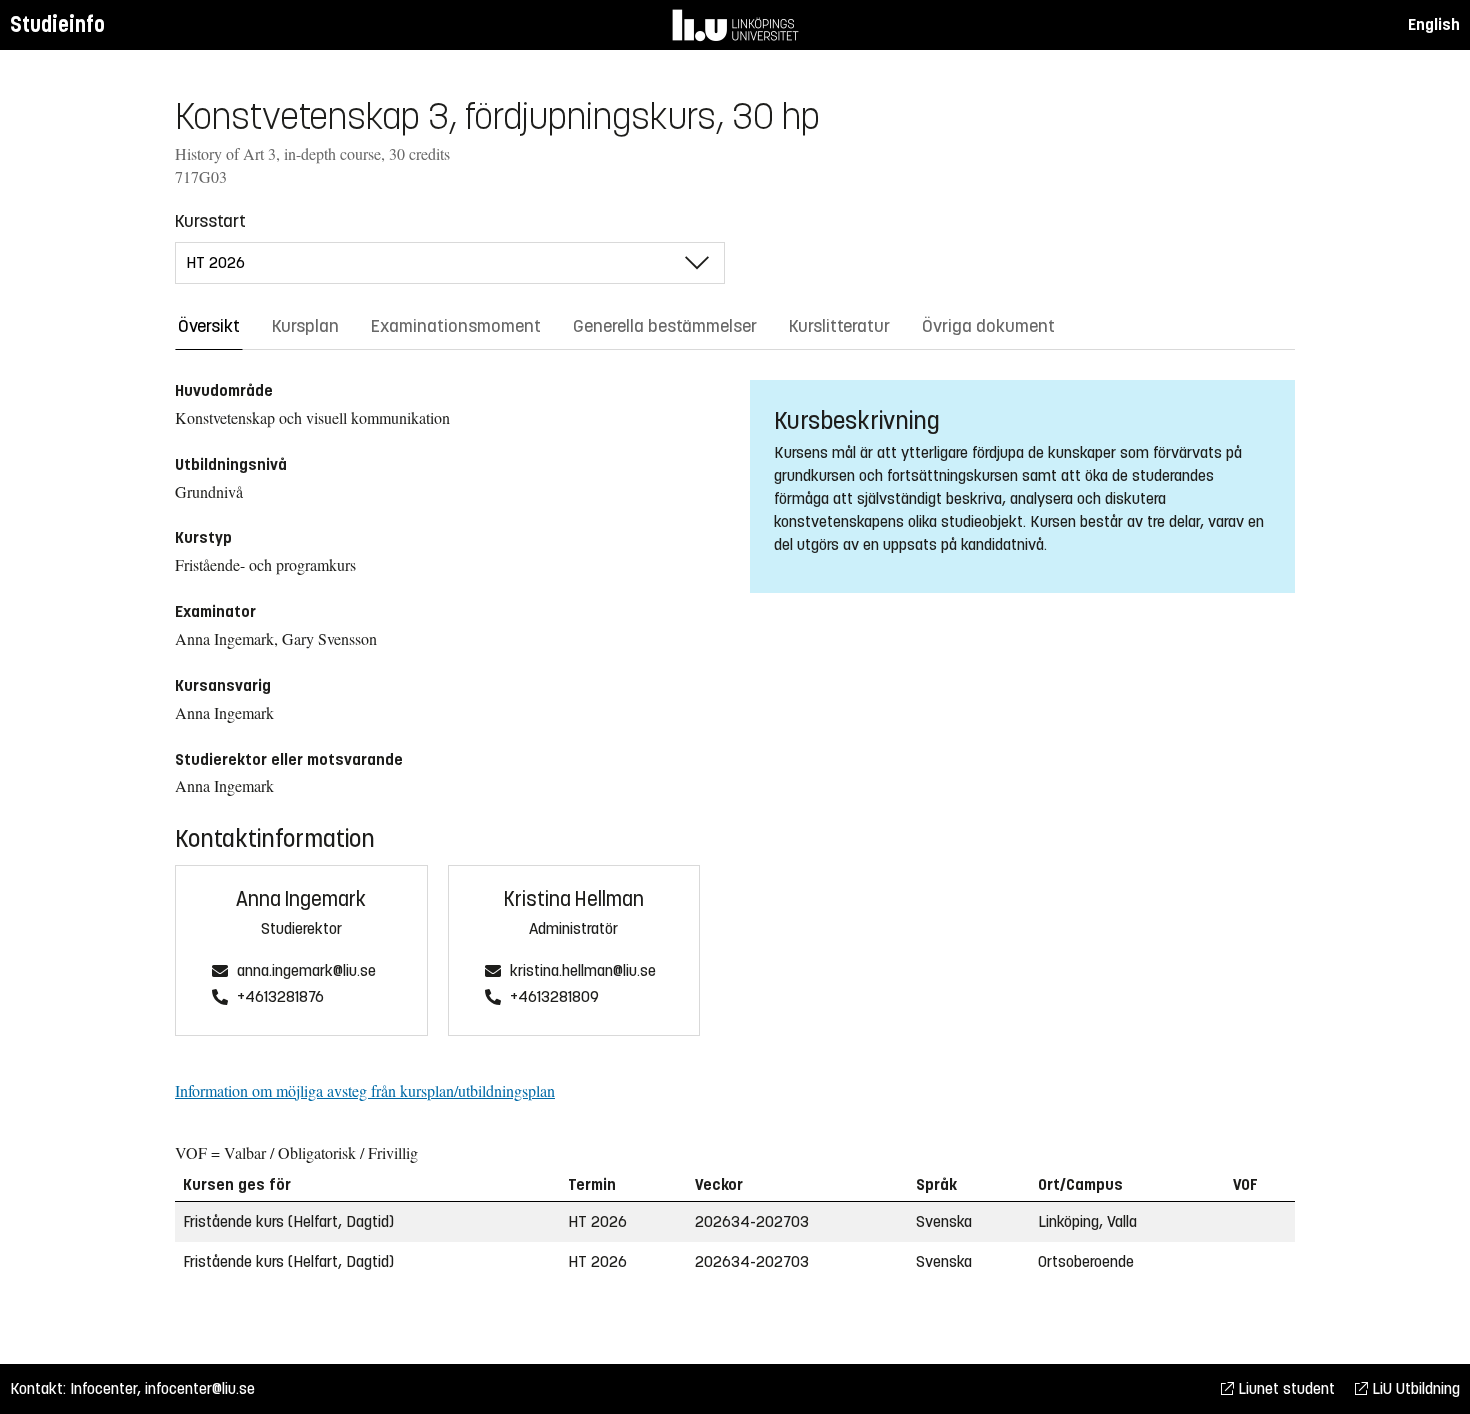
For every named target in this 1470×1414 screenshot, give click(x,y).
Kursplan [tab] (305, 326)
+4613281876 (280, 997)
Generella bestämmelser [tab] (665, 326)
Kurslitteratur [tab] (839, 326)
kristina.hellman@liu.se (583, 971)
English (1434, 24)
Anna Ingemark (301, 899)
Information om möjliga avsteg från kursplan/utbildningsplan (365, 1090)
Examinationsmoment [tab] (456, 326)
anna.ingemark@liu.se (306, 971)
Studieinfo (57, 24)
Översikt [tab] (209, 326)
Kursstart (210, 221)
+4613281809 (554, 997)
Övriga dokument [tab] (988, 326)
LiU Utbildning (1414, 1388)
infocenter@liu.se (200, 1388)
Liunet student (1284, 1388)
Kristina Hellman (574, 899)
